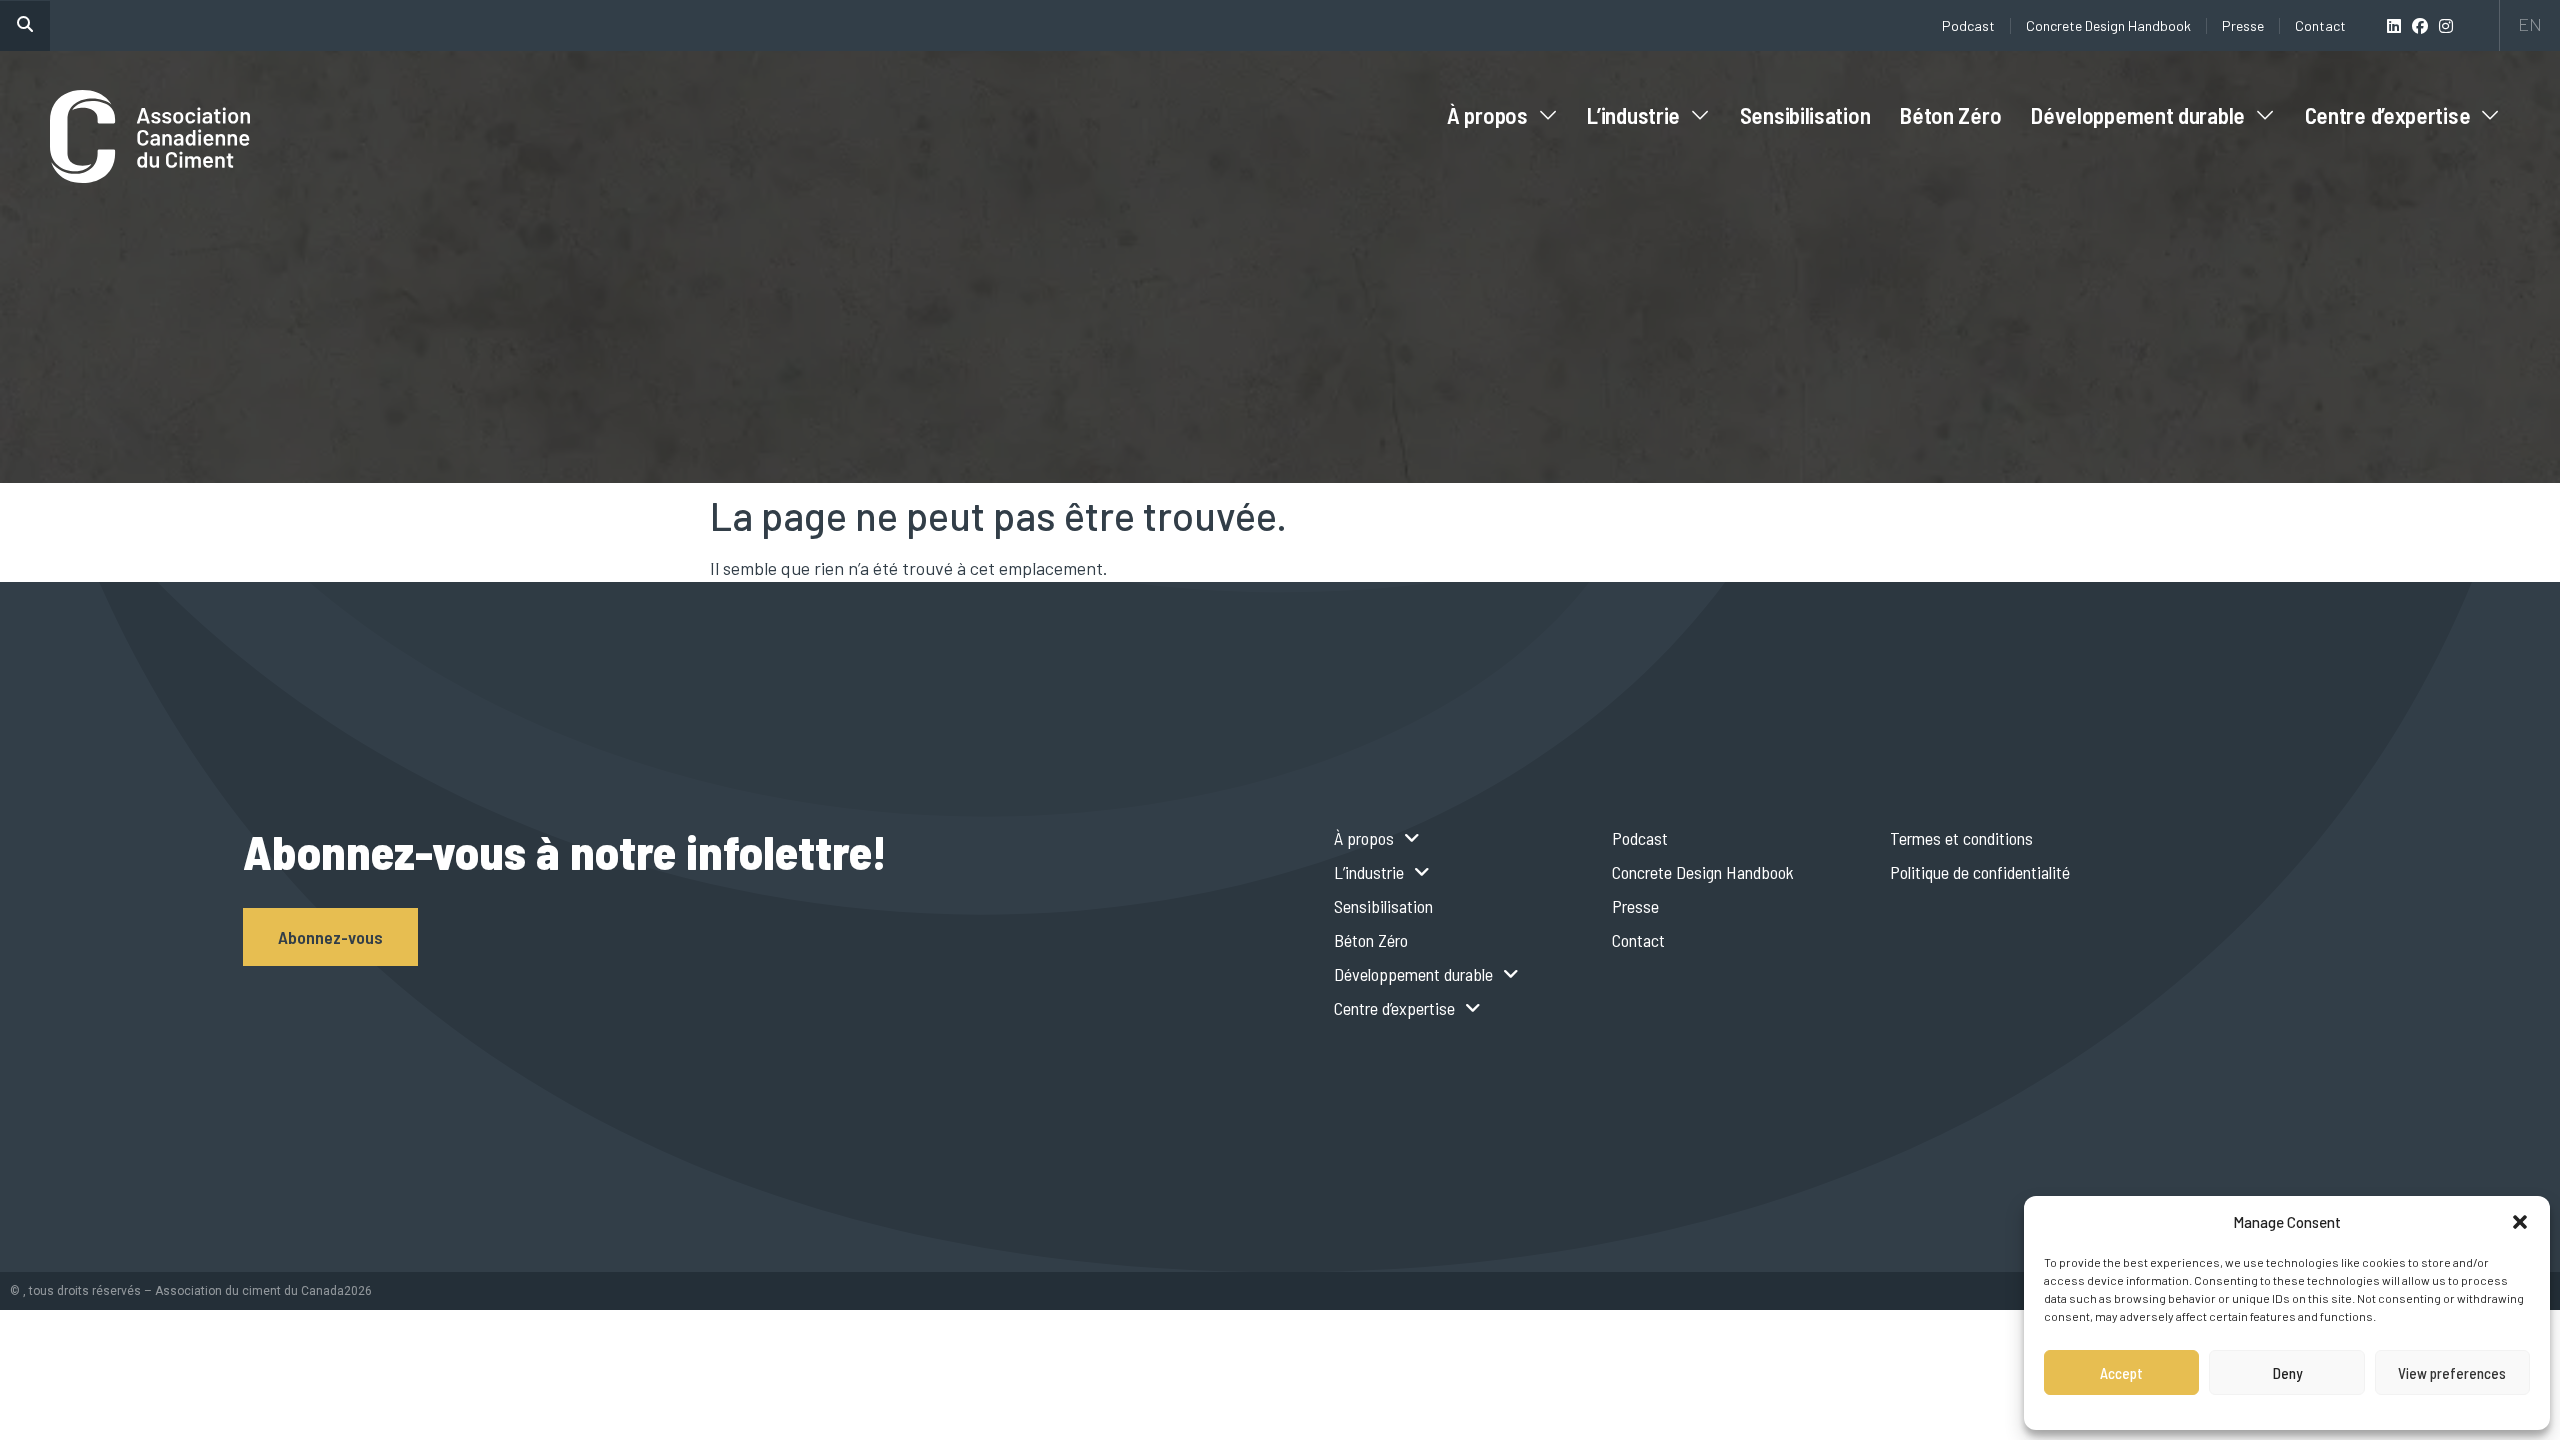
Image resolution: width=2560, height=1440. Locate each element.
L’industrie (1633, 115)
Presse (2243, 25)
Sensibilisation (1805, 115)
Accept (2121, 1373)
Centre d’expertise (2388, 115)
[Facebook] (2420, 26)
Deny (2287, 1373)
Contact (2320, 25)
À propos (1487, 115)
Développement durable (2138, 115)
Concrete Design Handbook (2108, 25)
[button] (2520, 1222)
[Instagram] (2446, 26)
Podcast (1968, 25)
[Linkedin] (2394, 26)
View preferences (2452, 1373)
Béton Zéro (1950, 115)
